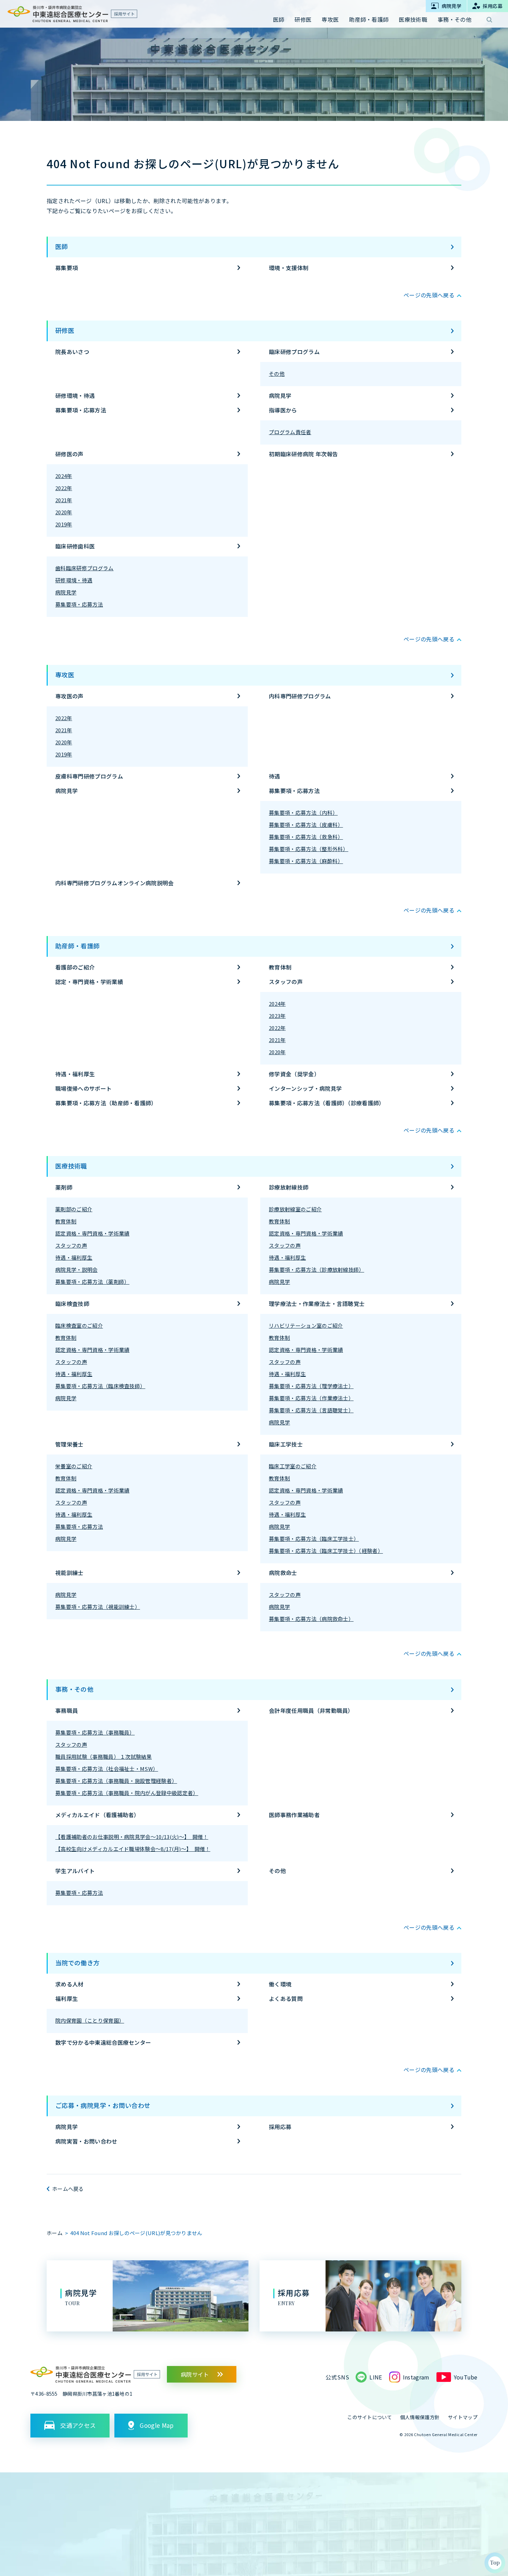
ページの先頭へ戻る (429, 295)
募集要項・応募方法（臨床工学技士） (314, 1539)
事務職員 (67, 1710)
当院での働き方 (78, 1963)
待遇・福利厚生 (75, 1074)
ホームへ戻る (68, 2189)
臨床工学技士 (286, 1444)
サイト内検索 (489, 20)
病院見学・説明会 (77, 1270)
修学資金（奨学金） (294, 1074)
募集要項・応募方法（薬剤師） (92, 1282)
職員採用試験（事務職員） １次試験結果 (104, 1757)
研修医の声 (69, 454)
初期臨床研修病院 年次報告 (303, 454)
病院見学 (280, 395)
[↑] (495, 2563)
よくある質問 (286, 1998)
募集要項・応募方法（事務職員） (95, 1732)
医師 (62, 246)
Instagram (416, 2377)
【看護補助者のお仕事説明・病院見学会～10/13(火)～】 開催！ (132, 1837)
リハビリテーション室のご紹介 (306, 1325)
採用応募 (280, 2127)
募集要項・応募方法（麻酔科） (306, 861)
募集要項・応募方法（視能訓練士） (98, 1607)
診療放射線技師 (289, 1187)
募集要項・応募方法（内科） (303, 813)
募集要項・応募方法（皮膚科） (306, 825)
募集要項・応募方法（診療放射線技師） (317, 1270)
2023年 (277, 1016)
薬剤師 (64, 1187)
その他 (277, 374)
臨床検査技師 (72, 1304)
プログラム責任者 (290, 432)
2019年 (64, 524)
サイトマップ (463, 2417)
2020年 (64, 512)
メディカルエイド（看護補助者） (97, 1815)
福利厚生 (67, 1998)
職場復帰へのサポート (83, 1088)
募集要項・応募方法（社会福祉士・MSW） (107, 1769)
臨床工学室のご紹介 (293, 1466)
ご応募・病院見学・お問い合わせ (103, 2105)
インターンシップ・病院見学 (305, 1088)
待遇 (275, 776)
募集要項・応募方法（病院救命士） (311, 1619)
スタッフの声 (286, 982)
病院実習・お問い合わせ (86, 2141)
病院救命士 (283, 1573)
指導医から (283, 410)
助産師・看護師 (78, 946)
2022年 (64, 488)
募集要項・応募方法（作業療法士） (311, 1398)
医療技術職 (71, 1166)
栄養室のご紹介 (74, 1466)
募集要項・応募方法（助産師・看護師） (106, 1103)
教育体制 (280, 967)
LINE (376, 2377)
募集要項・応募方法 (81, 410)
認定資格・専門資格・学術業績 (92, 1233)
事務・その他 (74, 1689)
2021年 (64, 500)
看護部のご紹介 (75, 967)
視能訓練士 (69, 1573)
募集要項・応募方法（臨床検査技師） (100, 1386)
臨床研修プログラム (294, 352)
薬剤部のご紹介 (74, 1209)
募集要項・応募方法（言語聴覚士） (311, 1410)
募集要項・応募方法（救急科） (306, 837)
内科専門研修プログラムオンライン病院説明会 (115, 883)
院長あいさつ (72, 352)
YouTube (466, 2377)
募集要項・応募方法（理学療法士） (311, 1386)
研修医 (65, 330)
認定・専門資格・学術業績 (89, 982)
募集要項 (67, 268)
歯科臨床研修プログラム (84, 568)
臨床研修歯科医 (75, 546)
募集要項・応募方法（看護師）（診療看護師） (327, 1103)
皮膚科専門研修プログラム (89, 776)
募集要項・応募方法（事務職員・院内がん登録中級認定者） (127, 1793)
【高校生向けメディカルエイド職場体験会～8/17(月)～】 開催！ (133, 1849)
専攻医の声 (69, 696)
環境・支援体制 (289, 268)
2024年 (64, 476)
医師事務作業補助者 (294, 1815)
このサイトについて (370, 2417)
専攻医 (65, 675)
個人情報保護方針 (420, 2417)
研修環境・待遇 (75, 395)
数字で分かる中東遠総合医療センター (103, 2042)
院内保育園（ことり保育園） (90, 2020)
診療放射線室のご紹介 (295, 1209)
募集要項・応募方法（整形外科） (309, 849)
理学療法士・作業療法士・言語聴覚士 (317, 1304)
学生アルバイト (75, 1871)
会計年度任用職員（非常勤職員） (311, 1710)
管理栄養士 (69, 1444)
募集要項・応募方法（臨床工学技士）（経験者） (326, 1551)
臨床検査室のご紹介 (79, 1325)
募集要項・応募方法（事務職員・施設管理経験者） (116, 1781)
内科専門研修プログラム (300, 696)
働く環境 (280, 1984)
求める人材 (69, 1984)
